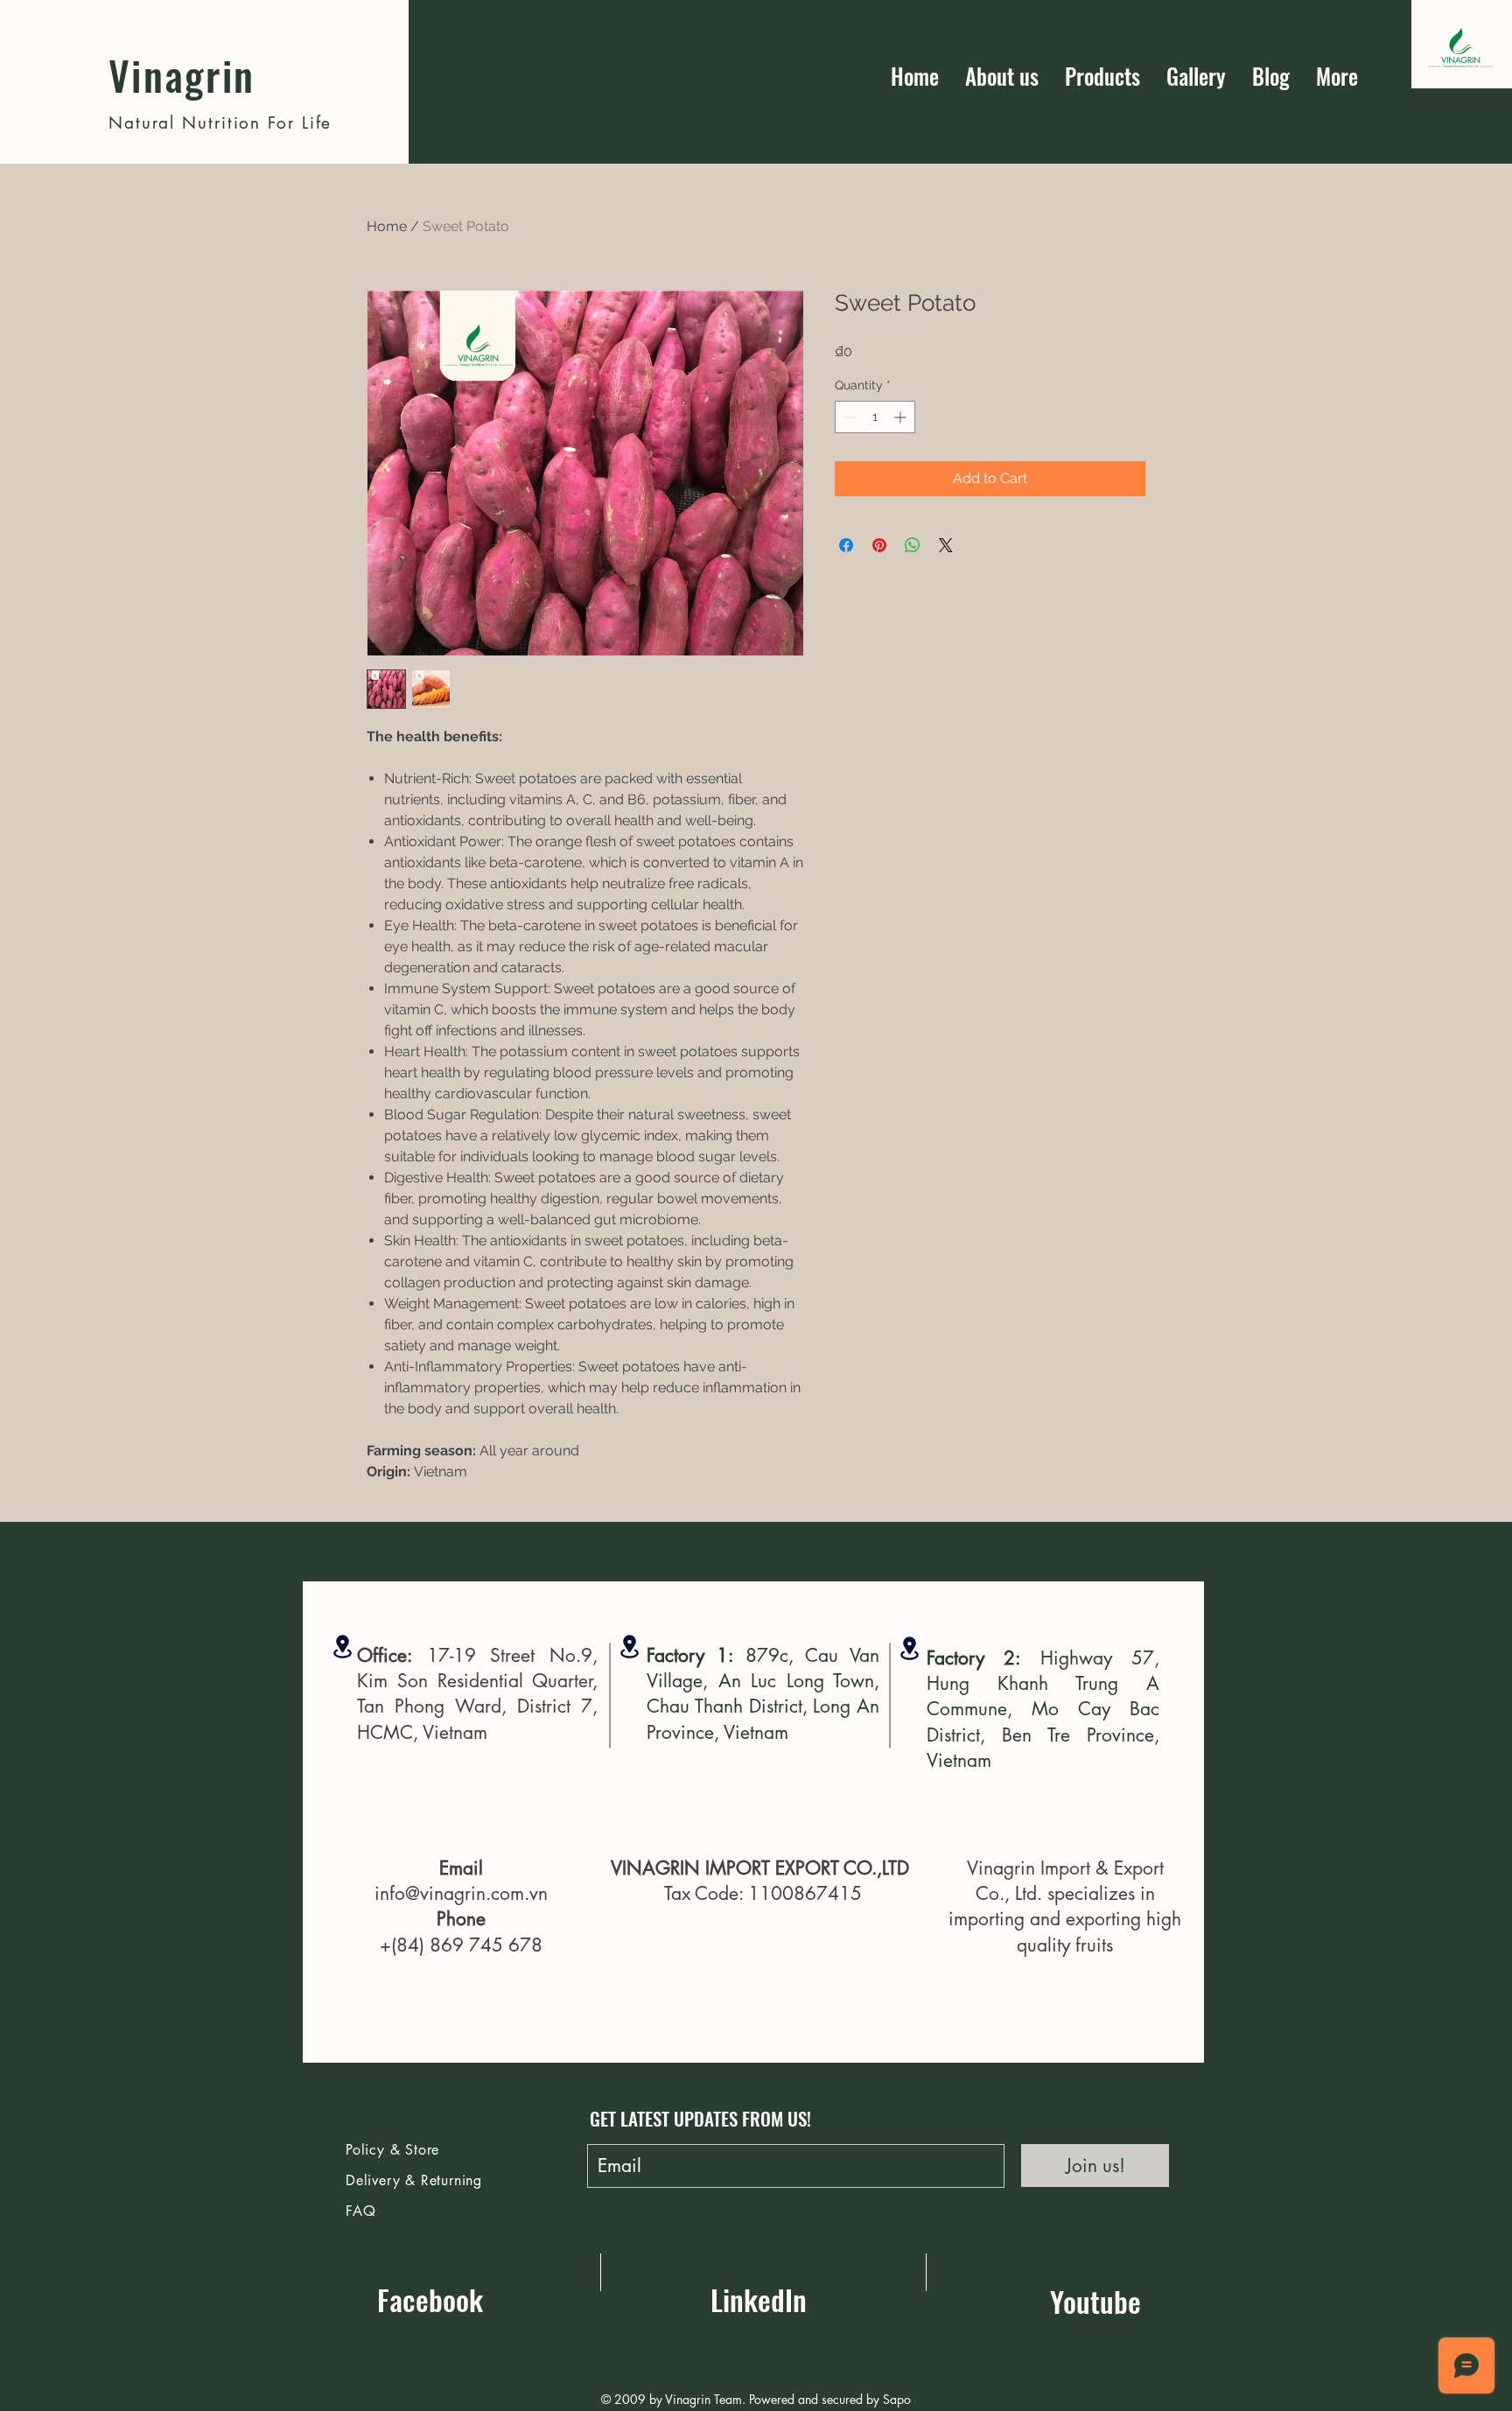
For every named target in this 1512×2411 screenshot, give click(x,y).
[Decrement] (848, 417)
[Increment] (902, 417)
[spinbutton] (875, 417)
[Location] (343, 1647)
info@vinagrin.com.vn (461, 1893)
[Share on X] (946, 545)
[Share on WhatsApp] (913, 545)
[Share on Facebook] (846, 545)
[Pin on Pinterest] (879, 545)
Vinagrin (182, 74)
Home (387, 226)
